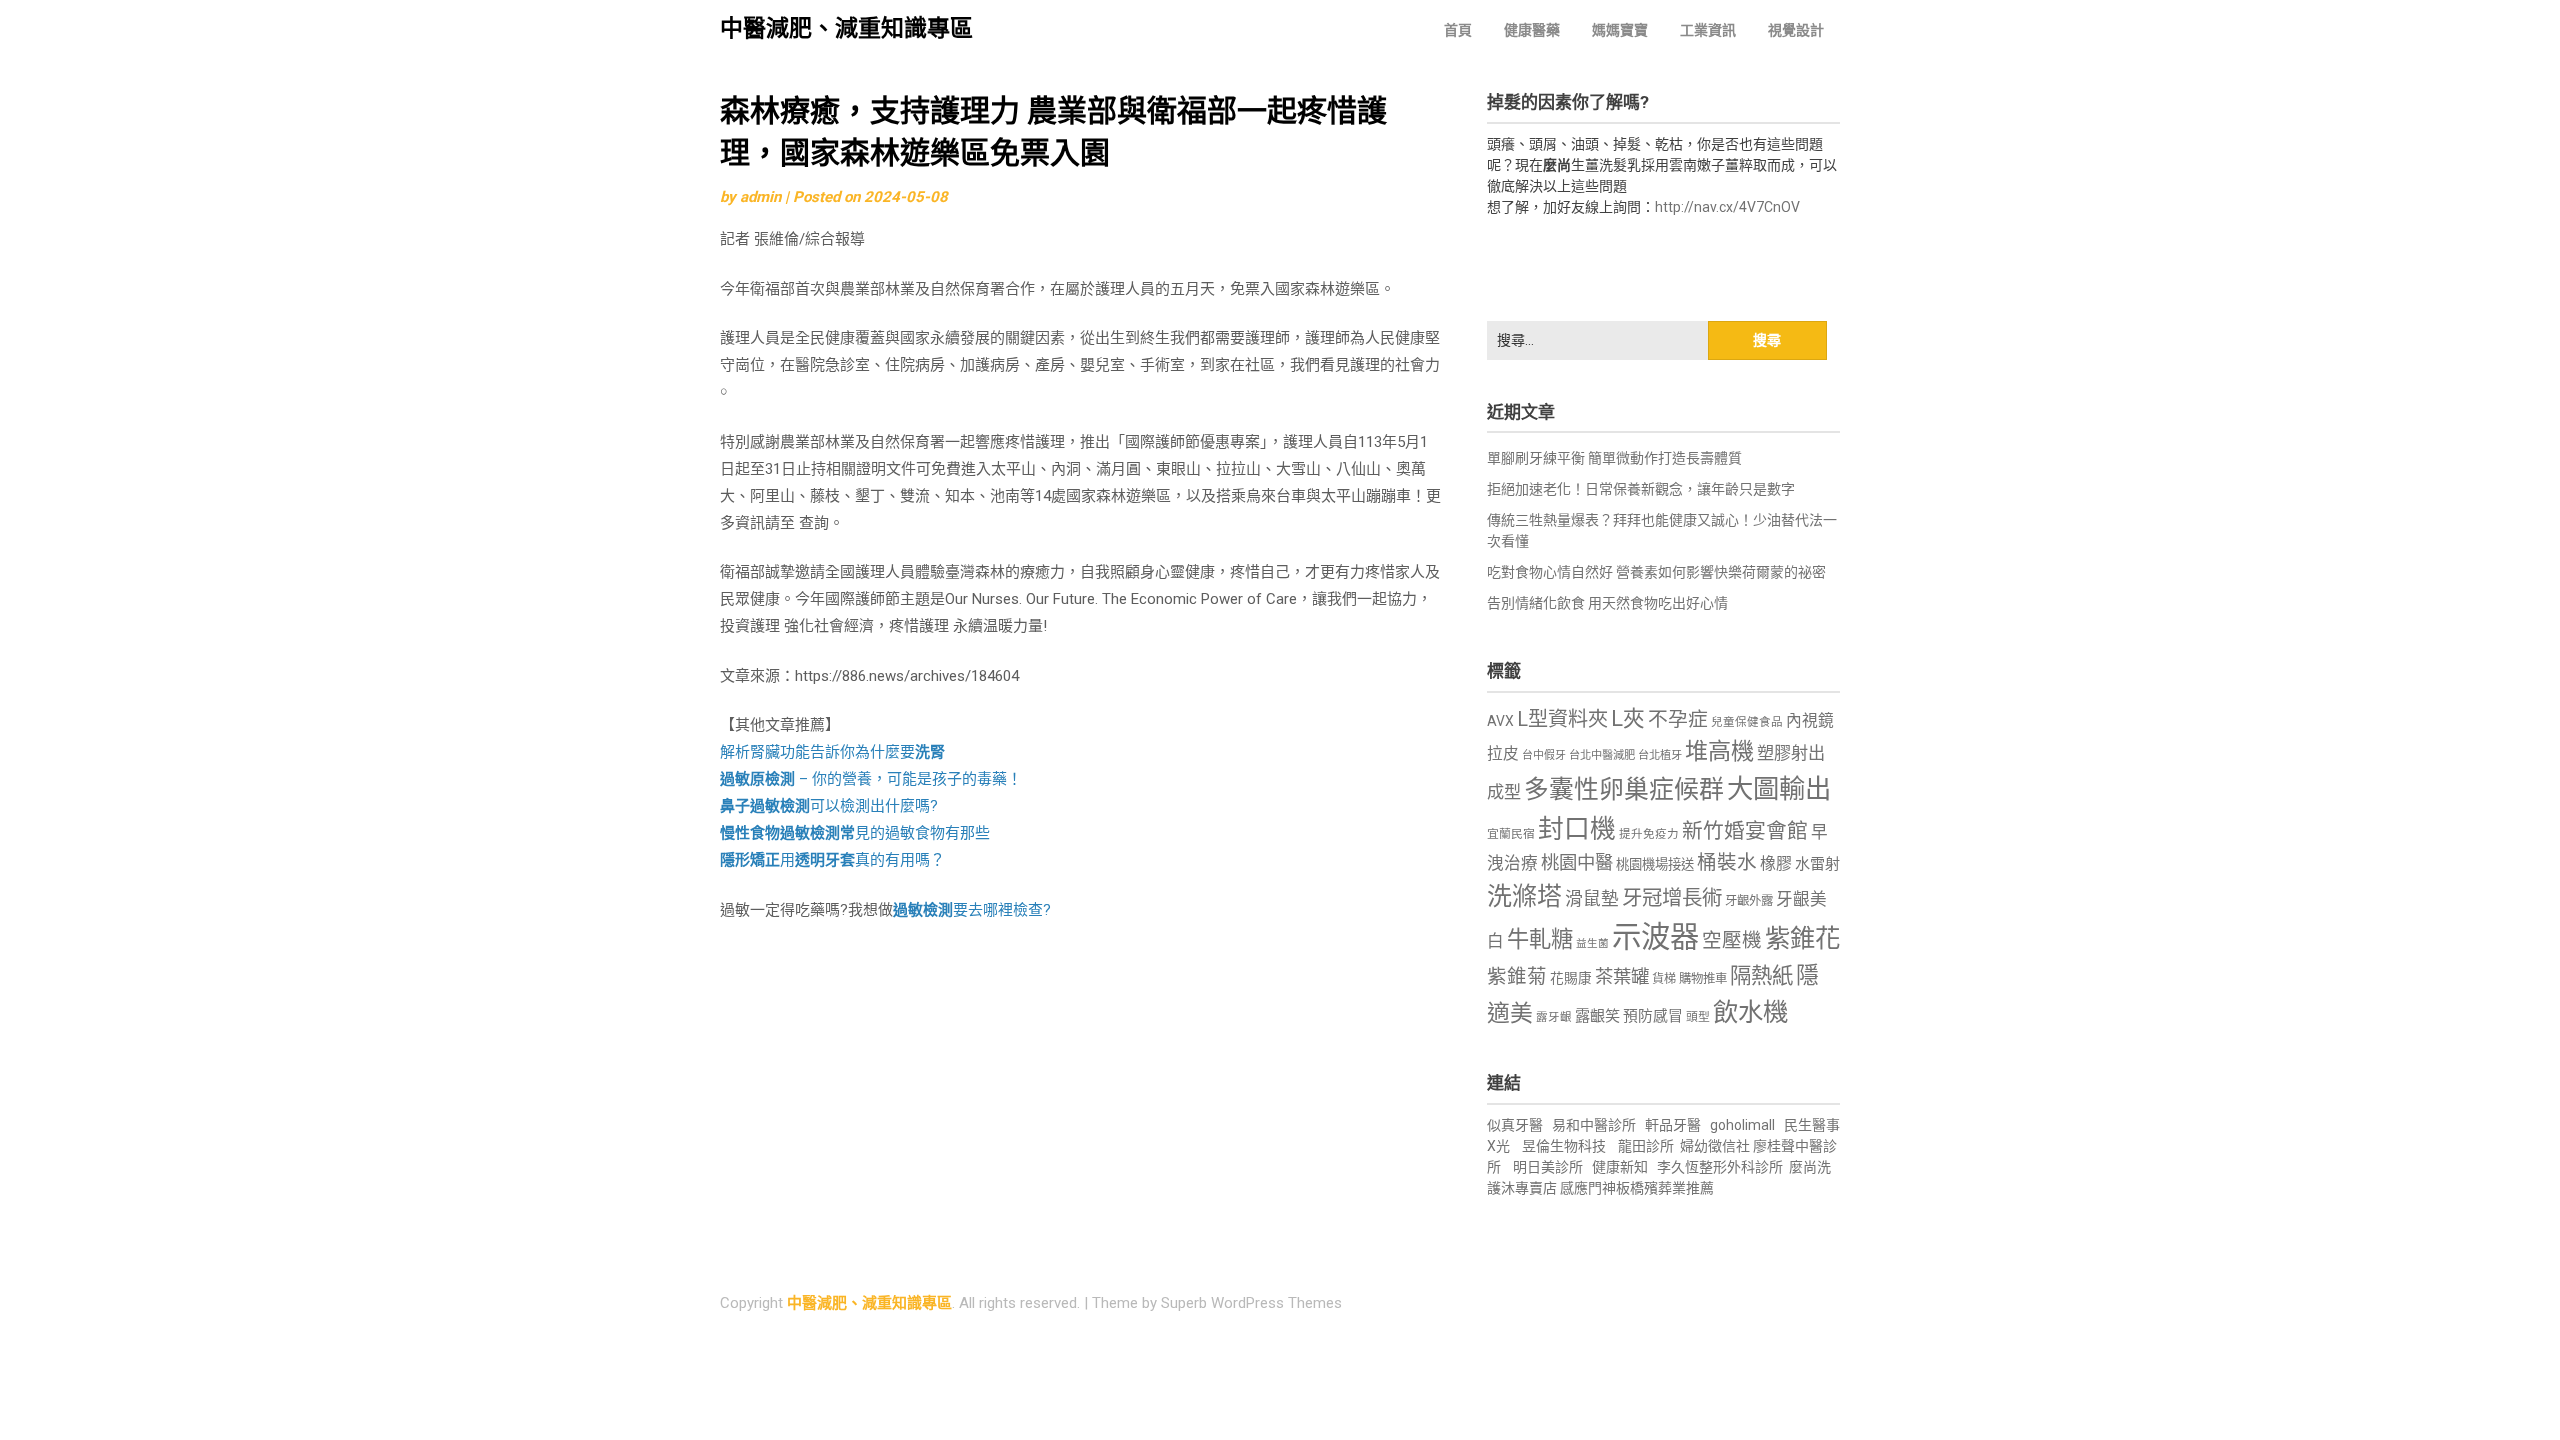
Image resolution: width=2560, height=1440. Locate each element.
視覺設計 (1796, 30)
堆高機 (1719, 751)
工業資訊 (1708, 30)
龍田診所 (1646, 1146)
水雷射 (1817, 864)
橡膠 (1776, 863)
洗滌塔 (1524, 896)
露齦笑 (1597, 1016)
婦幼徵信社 (1716, 1146)
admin (760, 197)
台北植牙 (1660, 755)
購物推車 (1703, 978)
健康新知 (1620, 1167)
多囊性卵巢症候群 (1624, 789)
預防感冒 (1653, 1016)
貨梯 (1664, 979)
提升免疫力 (1649, 834)
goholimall (1742, 1125)
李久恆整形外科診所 (1721, 1167)
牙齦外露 (1749, 900)
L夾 (1628, 718)
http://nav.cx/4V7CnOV (1727, 207)
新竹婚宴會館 (1745, 831)
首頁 (1458, 30)
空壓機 (1732, 940)
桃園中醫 (1577, 862)
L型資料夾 (1562, 719)
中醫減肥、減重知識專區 (846, 28)
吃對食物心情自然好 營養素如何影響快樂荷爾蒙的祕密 (1656, 572)
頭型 (1698, 1017)
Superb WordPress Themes (1251, 1303)
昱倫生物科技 (1564, 1146)
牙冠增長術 (1672, 898)
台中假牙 (1544, 755)
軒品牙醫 (1673, 1125)
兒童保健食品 (1747, 722)
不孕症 (1678, 719)
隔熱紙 (1761, 975)
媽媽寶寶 (1620, 30)
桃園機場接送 (1655, 864)
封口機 (1577, 829)
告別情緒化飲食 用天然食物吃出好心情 (1607, 603)
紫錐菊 (1517, 976)
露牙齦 (1554, 1017)
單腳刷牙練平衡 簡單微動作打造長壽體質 (1614, 458)
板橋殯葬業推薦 (1665, 1188)
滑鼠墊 (1592, 899)
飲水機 (1750, 1012)
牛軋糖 (1540, 939)
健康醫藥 (1532, 30)
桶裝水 (1727, 862)
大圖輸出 (1779, 789)
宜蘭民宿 (1511, 834)
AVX (1500, 721)
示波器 (1655, 937)
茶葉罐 (1622, 976)
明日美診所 (1546, 1167)
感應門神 (1588, 1188)
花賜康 (1571, 978)
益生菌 (1592, 943)
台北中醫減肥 (1602, 755)
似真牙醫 (1515, 1125)
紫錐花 (1802, 938)
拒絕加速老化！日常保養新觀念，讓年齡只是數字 (1641, 489)
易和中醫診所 (1594, 1125)
